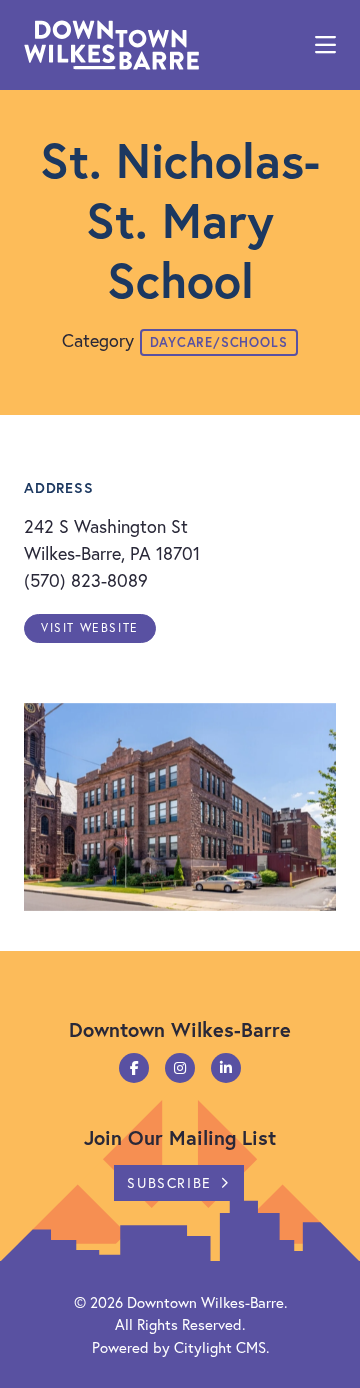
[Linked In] (226, 1068)
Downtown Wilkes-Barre (205, 1302)
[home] (111, 45)
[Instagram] (180, 1068)
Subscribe (169, 1182)
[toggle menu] (325, 45)
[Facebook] (134, 1068)
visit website (90, 627)
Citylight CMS (220, 1347)
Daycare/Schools (219, 342)
